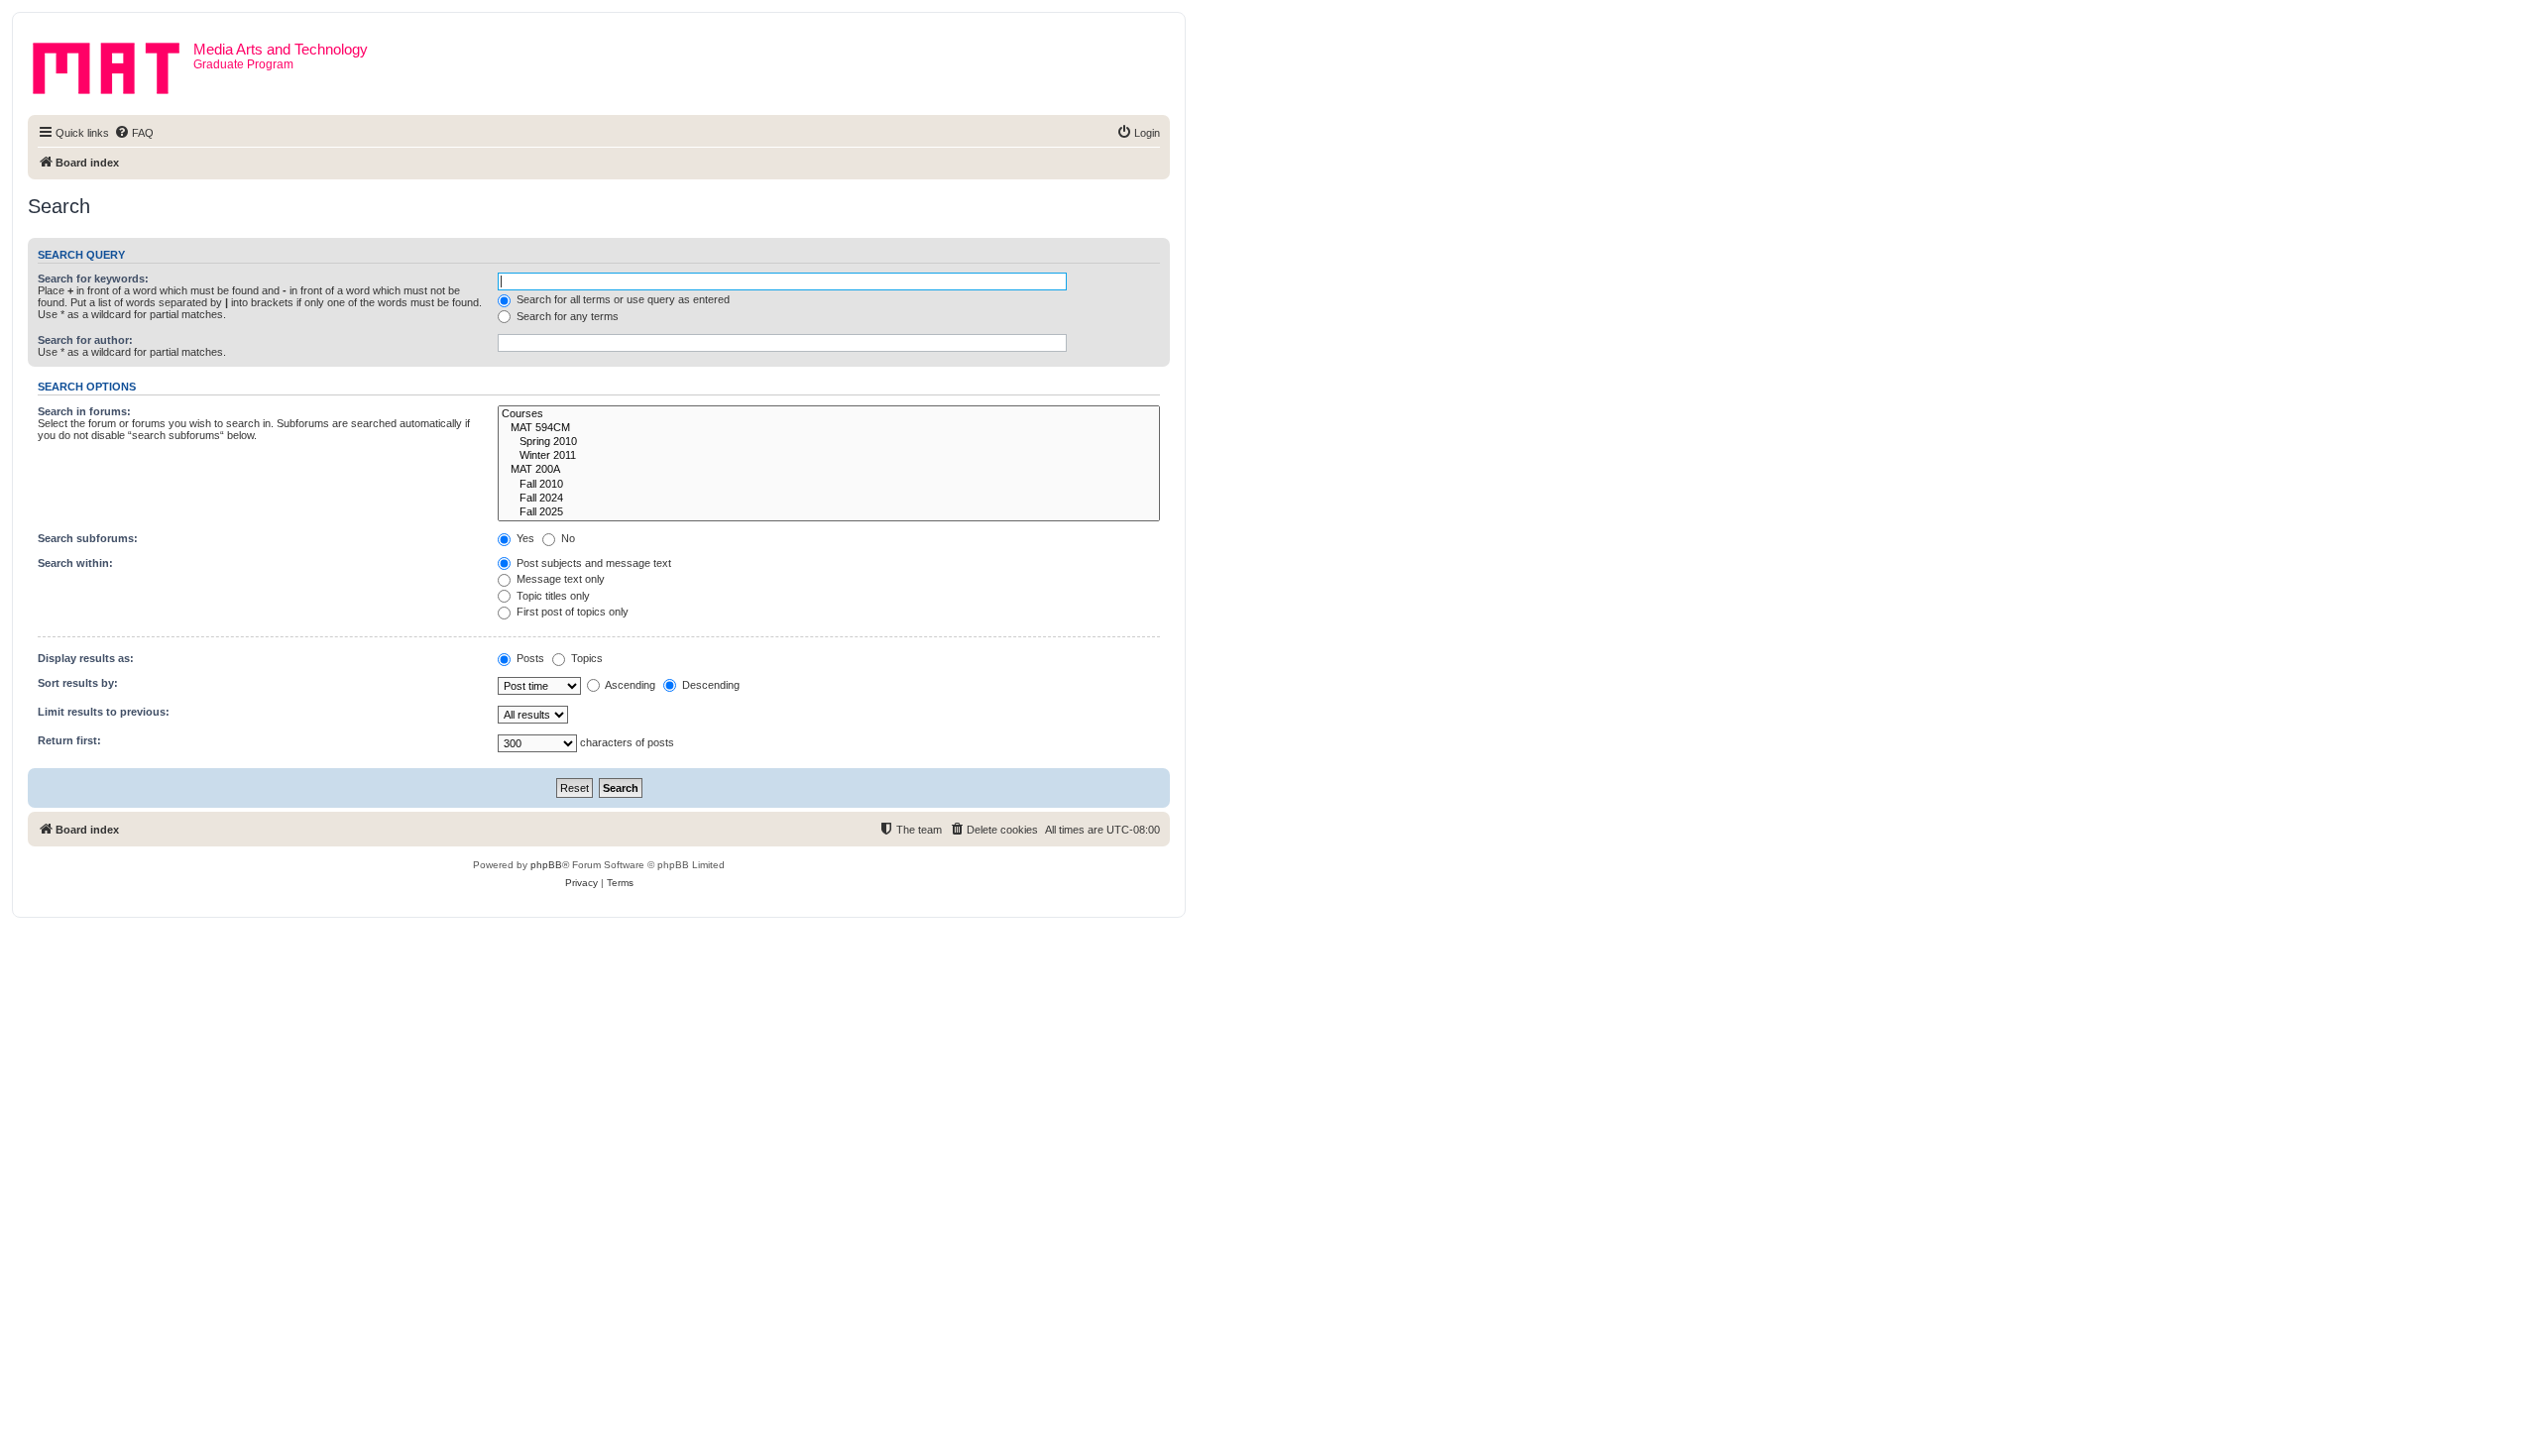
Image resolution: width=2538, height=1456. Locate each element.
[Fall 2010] (829, 485)
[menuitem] (134, 133)
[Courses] (829, 414)
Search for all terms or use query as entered (622, 299)
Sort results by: (78, 683)
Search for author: (85, 340)
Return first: (69, 740)
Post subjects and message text (592, 563)
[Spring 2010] (829, 442)
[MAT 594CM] (829, 428)
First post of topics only (571, 612)
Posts (529, 658)
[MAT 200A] (829, 470)
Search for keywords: (93, 279)
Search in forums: (84, 411)
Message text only (559, 579)
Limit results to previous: (104, 712)
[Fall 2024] (829, 499)
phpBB (546, 865)
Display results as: (86, 658)
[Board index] (113, 64)
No (567, 538)
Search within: (75, 563)
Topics (585, 658)
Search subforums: (88, 538)
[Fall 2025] (829, 512)
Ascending (629, 685)
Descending (709, 685)
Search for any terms (566, 316)
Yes (524, 538)
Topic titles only (552, 596)
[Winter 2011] (829, 456)
